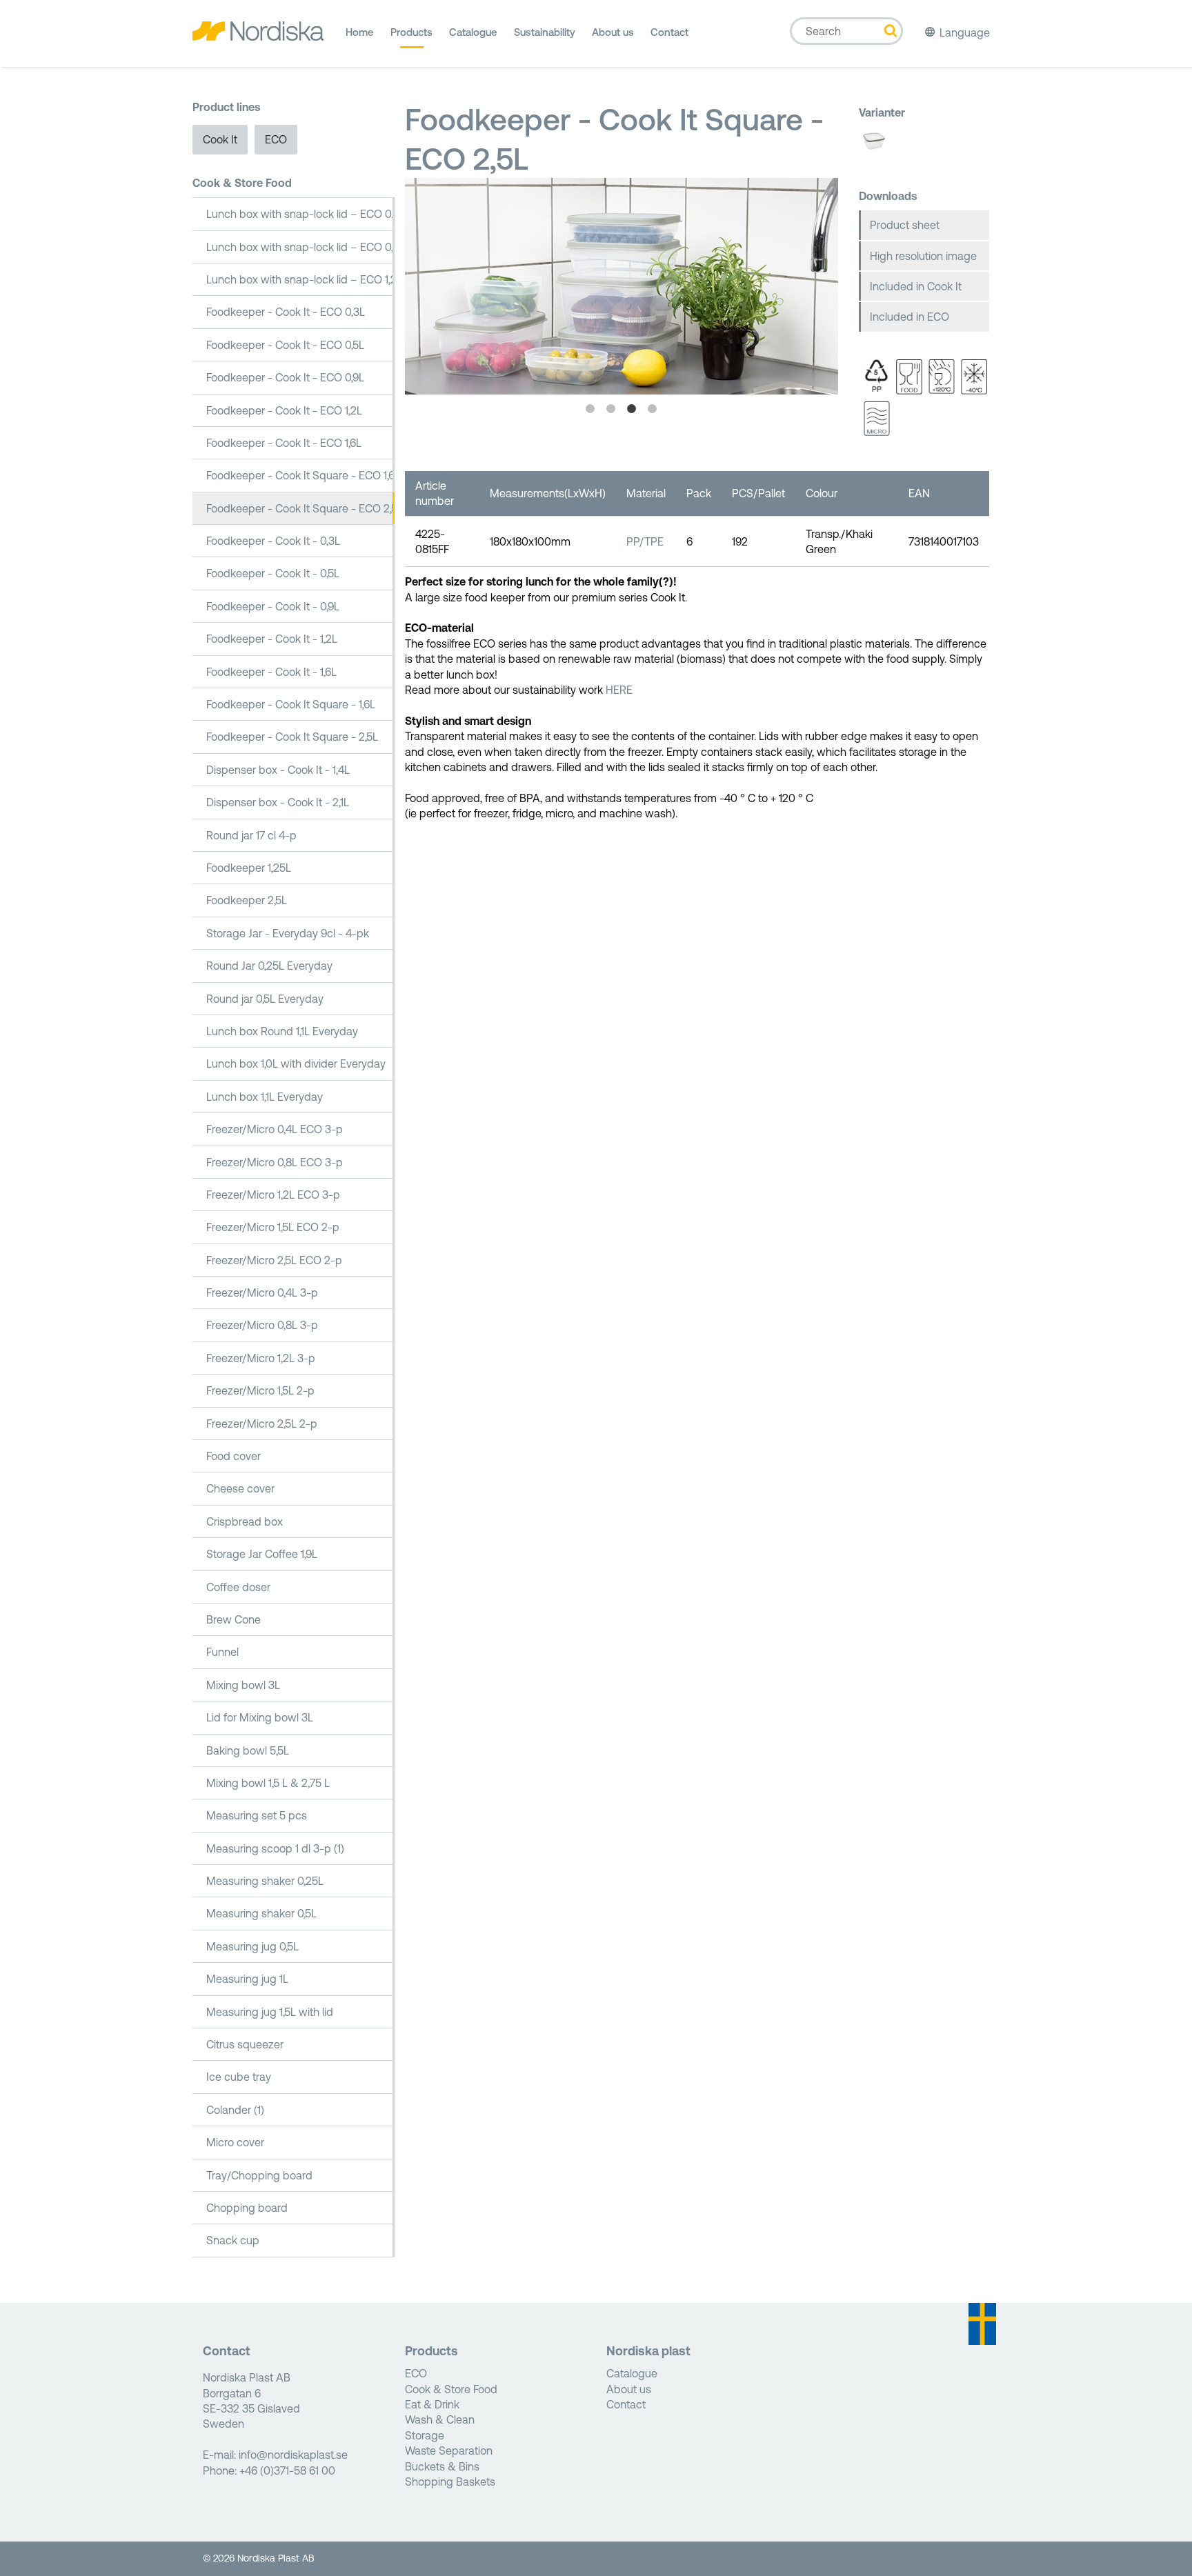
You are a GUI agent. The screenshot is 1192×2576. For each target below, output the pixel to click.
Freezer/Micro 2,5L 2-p (262, 1424)
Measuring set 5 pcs (257, 1815)
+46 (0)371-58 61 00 (287, 2470)
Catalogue (473, 32)
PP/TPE (645, 541)
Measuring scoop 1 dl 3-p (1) (275, 1848)
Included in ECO (910, 317)
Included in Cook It (916, 286)
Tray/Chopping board (259, 2175)
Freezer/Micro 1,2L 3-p (261, 1358)
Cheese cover (240, 1488)
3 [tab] (632, 409)
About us (613, 32)
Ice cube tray (239, 2077)
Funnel (222, 1652)
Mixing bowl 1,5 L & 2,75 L (268, 1783)
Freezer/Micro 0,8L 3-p (262, 1325)
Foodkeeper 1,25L (249, 868)
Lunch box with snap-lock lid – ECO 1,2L (300, 279)
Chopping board (247, 2208)
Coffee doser (238, 1587)
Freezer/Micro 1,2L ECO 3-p (273, 1195)
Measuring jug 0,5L (252, 1946)
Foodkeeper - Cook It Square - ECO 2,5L (300, 508)
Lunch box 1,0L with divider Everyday (296, 1064)
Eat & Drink (432, 2404)
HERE (619, 690)
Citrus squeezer (245, 2044)
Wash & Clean (440, 2419)
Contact (669, 32)
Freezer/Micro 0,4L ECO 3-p (275, 1129)
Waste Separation (449, 2450)
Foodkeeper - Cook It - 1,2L (272, 639)
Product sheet (905, 225)
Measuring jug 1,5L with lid (270, 2012)
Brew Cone (234, 1619)
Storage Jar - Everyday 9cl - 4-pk (288, 933)
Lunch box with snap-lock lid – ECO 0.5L (300, 214)
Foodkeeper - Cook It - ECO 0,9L (285, 377)
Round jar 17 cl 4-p (251, 835)
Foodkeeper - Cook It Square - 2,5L (292, 737)
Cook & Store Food (242, 183)
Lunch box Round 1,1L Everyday (282, 1031)
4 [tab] (653, 409)
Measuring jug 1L (247, 1979)
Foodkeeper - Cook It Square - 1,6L (291, 704)
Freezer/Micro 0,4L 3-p (262, 1292)
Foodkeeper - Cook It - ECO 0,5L (285, 345)
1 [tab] (590, 409)
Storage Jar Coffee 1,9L (262, 1554)
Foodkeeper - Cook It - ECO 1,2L (284, 410)
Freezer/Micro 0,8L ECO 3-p (275, 1162)
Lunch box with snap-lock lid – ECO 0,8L (300, 247)
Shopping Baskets (450, 2482)
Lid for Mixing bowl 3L (260, 1717)
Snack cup (233, 2240)
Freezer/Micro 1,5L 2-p (260, 1390)
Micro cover (235, 2142)
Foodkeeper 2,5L (247, 900)
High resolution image (923, 256)
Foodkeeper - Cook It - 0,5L (273, 573)
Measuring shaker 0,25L (265, 1881)
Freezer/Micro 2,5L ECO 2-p (274, 1260)
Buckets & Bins (442, 2466)
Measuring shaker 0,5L (261, 1913)
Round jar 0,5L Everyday (265, 999)
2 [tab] (611, 409)
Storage (425, 2435)
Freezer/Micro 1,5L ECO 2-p (273, 1227)
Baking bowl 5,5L (248, 1750)
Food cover (234, 1456)
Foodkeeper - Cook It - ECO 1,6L (284, 443)
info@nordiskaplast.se (293, 2455)
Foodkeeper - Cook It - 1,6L (271, 672)
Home (360, 32)
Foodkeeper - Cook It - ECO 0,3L (286, 312)
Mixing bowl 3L (243, 1685)
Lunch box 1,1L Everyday (265, 1097)
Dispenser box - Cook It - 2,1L (278, 802)
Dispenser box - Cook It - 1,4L (278, 770)
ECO (276, 139)
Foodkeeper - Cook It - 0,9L (273, 606)
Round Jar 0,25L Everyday (269, 966)
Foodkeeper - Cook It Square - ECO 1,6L (300, 475)
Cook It (220, 139)
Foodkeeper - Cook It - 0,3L (273, 541)
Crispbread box (245, 1521)
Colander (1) (235, 2110)
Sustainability (545, 32)
